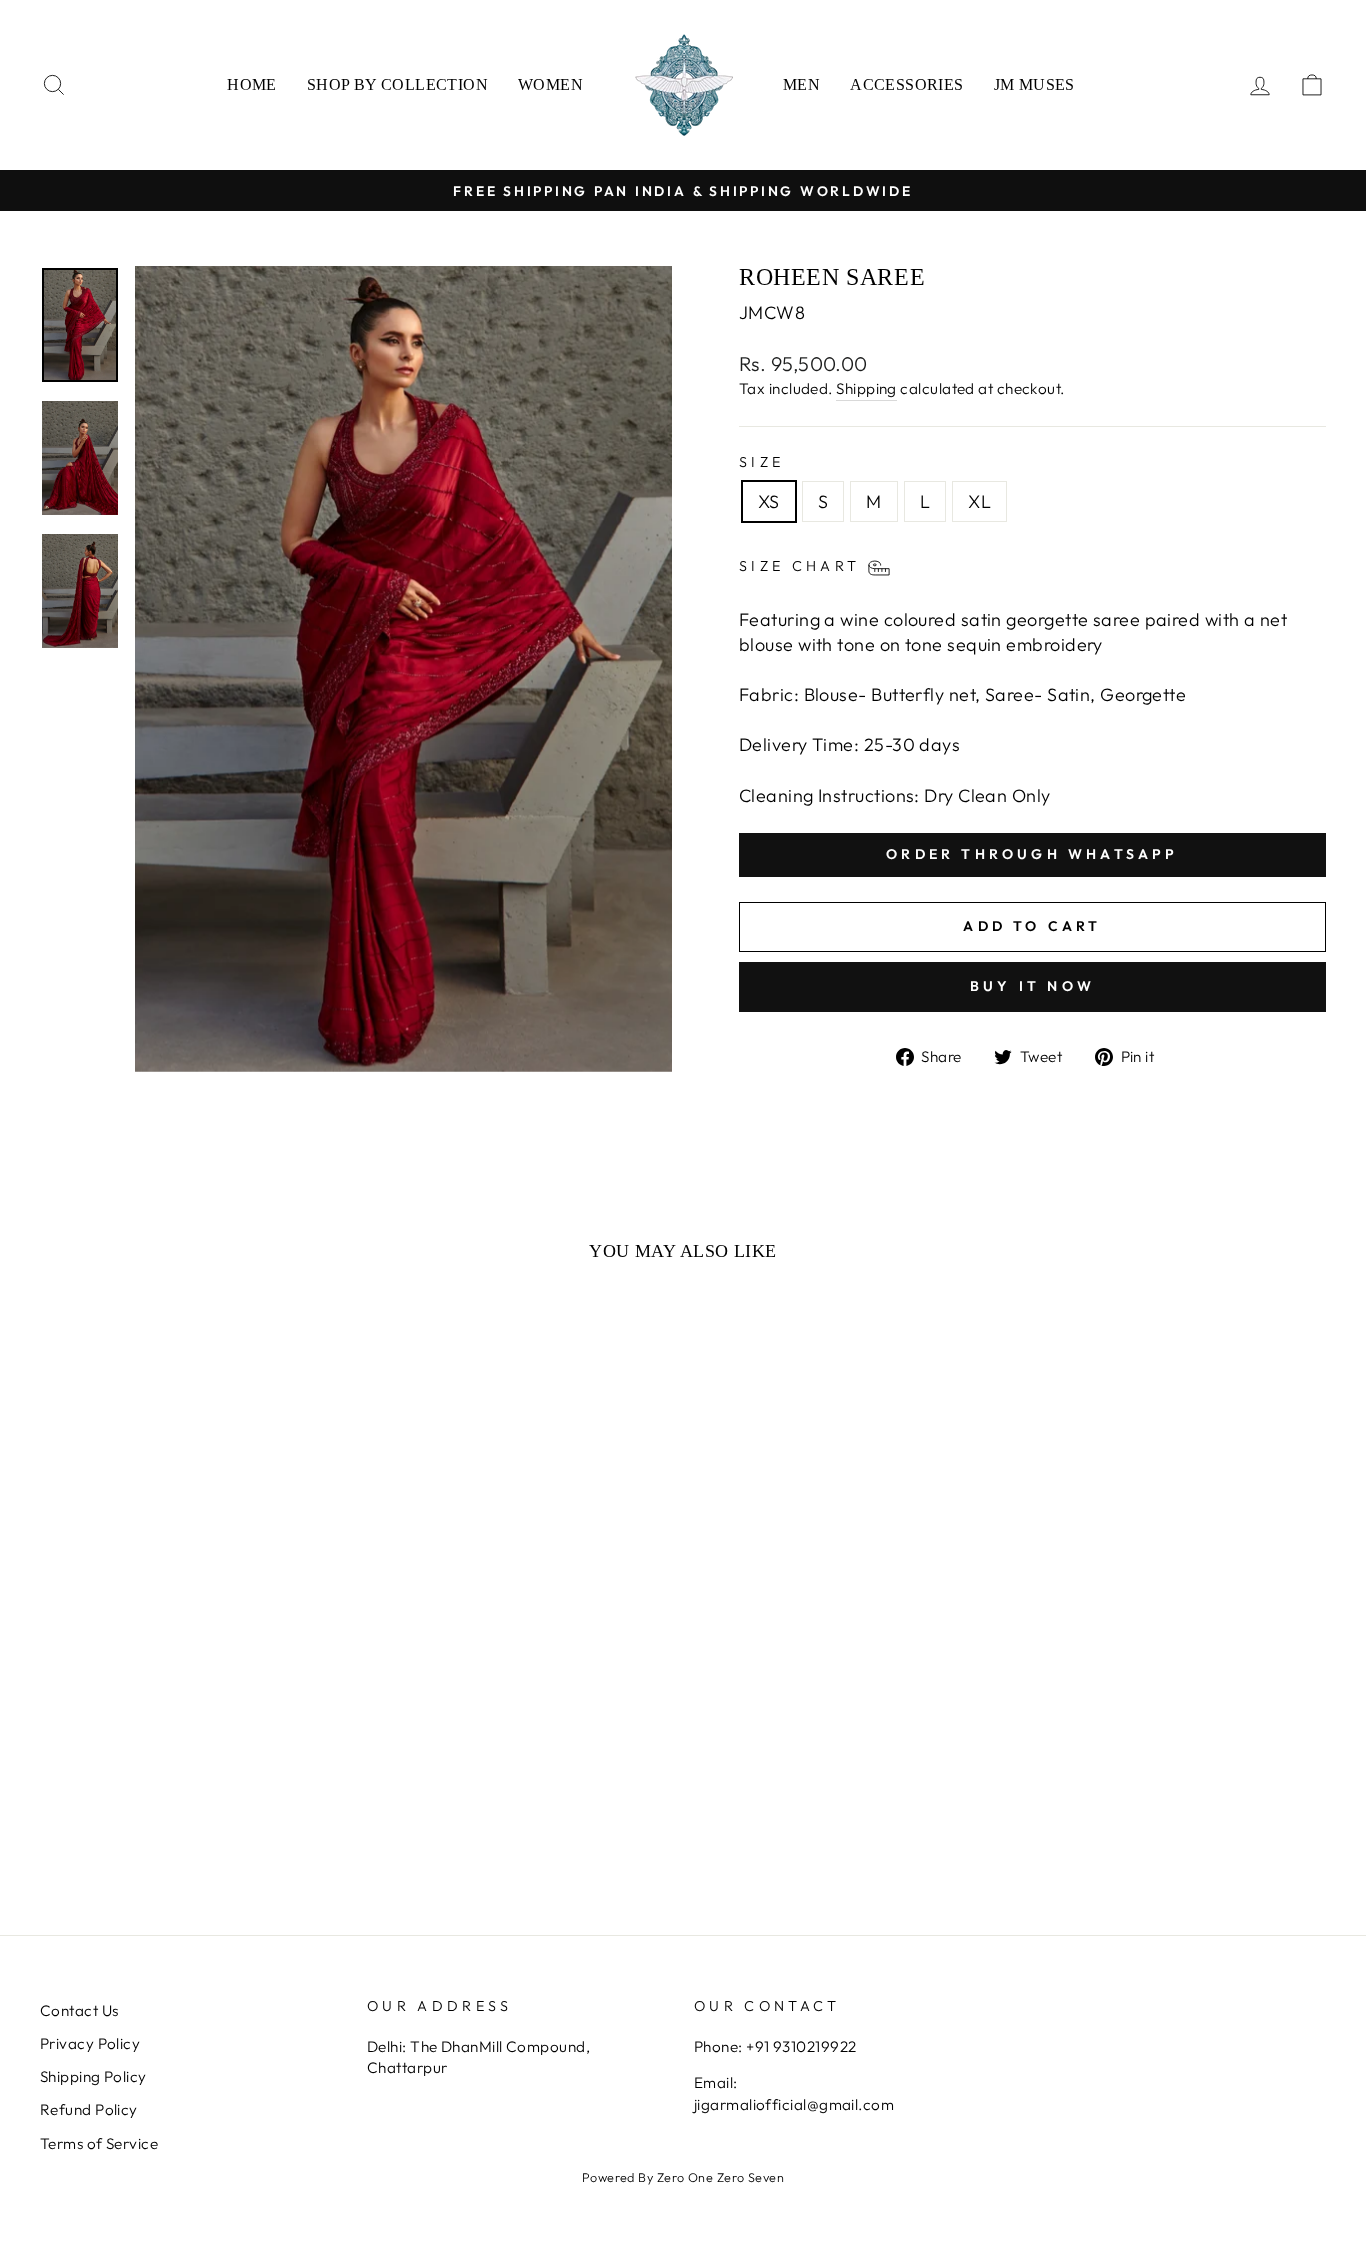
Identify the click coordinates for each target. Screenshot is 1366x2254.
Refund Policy (89, 2109)
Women (550, 84)
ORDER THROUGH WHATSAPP (1032, 854)
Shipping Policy (93, 2076)
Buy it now (1032, 986)
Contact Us (79, 2010)
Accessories (906, 84)
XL (979, 501)
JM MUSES (1034, 84)
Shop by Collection (397, 84)
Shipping (866, 388)
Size (761, 462)
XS (769, 501)
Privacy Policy (90, 2043)
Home (252, 84)
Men (801, 84)
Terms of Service (99, 2143)
